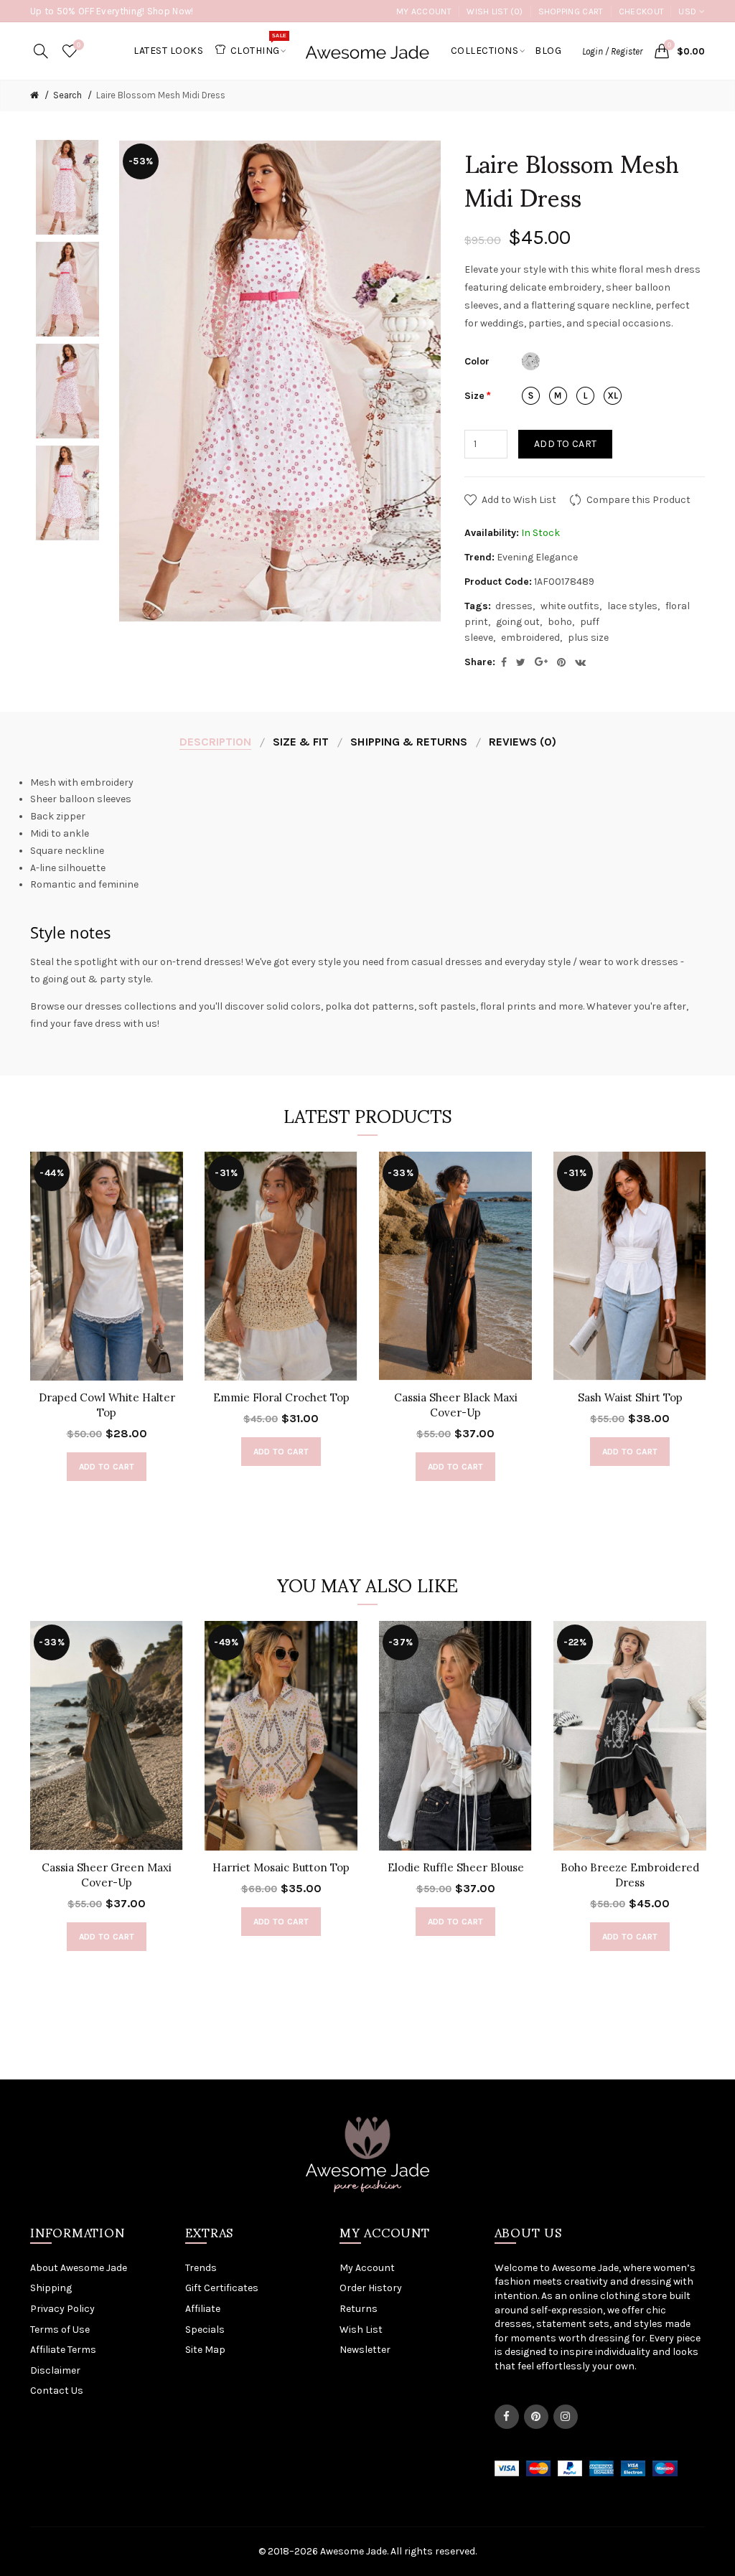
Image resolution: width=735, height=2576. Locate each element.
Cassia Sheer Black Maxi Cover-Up (456, 1405)
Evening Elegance (537, 557)
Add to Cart (565, 444)
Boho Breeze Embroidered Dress (630, 1875)
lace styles (632, 606)
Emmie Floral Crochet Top (281, 1397)
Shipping (51, 2288)
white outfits (570, 606)
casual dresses (447, 962)
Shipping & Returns (409, 742)
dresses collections (131, 1006)
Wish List (361, 2330)
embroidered (530, 638)
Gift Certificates (222, 2288)
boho (560, 622)
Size (474, 396)
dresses (514, 606)
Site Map (205, 2350)
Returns (359, 2309)
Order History (371, 2288)
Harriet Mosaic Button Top (281, 1867)
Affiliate (203, 2309)
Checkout (641, 11)
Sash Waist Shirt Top (630, 1397)
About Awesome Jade (79, 2268)
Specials (205, 2330)
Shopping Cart (571, 11)
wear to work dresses (629, 962)
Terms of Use (60, 2330)
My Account (424, 11)
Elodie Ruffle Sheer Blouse (456, 1867)
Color (477, 361)
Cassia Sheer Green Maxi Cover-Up (107, 1875)
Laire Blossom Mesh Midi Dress (161, 95)
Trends (201, 2268)
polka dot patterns (370, 1006)
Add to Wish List (519, 500)
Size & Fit (301, 742)
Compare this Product (638, 500)
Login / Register (612, 51)
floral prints (508, 1006)
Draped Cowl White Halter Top (107, 1405)
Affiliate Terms (63, 2350)
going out (518, 622)
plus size (588, 638)
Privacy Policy (62, 2309)
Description (215, 742)
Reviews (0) (523, 742)
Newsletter (365, 2350)
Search (67, 95)
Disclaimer (55, 2370)
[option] (67, 187)
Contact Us (57, 2391)
